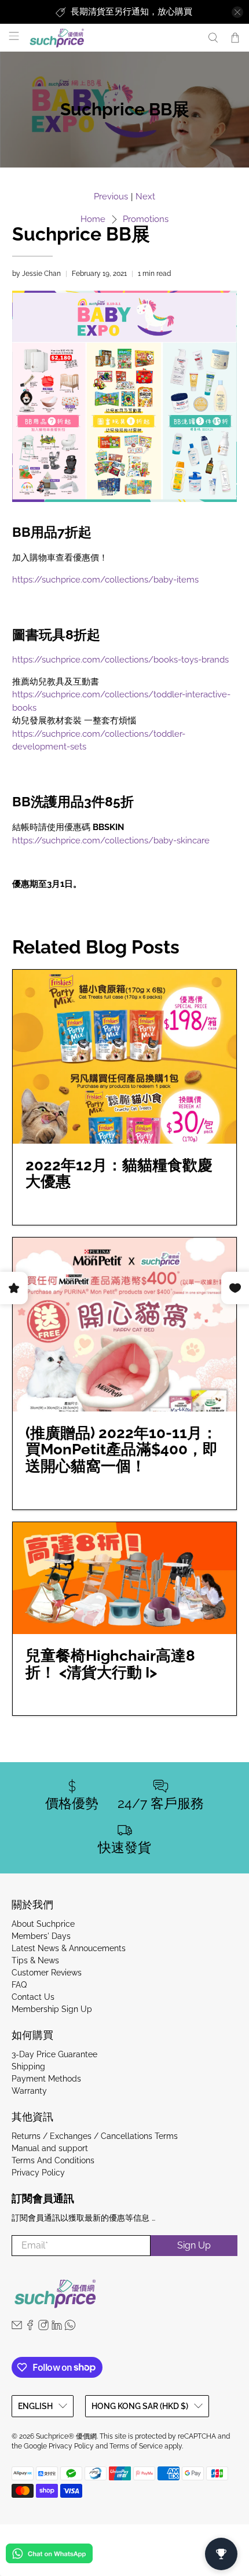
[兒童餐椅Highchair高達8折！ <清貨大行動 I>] (125, 1578)
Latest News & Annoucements (69, 1948)
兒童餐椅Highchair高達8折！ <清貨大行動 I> (110, 1664)
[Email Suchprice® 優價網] (17, 2327)
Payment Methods (46, 2079)
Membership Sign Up (52, 2009)
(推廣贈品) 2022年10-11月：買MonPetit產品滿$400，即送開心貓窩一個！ (122, 1450)
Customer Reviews (47, 1973)
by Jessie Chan (36, 274)
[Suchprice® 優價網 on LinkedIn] (57, 2327)
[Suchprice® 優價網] (112, 38)
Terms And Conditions (53, 2160)
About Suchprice (43, 1924)
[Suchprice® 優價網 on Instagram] (43, 2327)
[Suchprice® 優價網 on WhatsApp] (70, 2327)
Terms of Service (136, 2446)
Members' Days (41, 1936)
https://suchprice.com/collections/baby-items (105, 580)
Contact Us (33, 1997)
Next (145, 197)
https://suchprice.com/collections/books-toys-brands (120, 660)
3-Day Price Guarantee (54, 2054)
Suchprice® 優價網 (66, 2436)
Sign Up (194, 2245)
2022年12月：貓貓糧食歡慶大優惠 (119, 1174)
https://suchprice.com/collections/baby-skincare (111, 841)
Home (93, 219)
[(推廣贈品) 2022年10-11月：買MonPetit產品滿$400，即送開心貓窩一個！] (125, 1325)
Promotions (146, 219)
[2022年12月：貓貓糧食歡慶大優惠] (125, 1057)
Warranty (29, 2091)
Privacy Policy (38, 2173)
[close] (237, 12)
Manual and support (50, 2148)
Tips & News (35, 1960)
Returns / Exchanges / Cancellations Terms (95, 2136)
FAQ (19, 1985)
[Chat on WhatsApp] (49, 2555)
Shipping (28, 2066)
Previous (111, 197)
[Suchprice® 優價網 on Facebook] (30, 2327)
